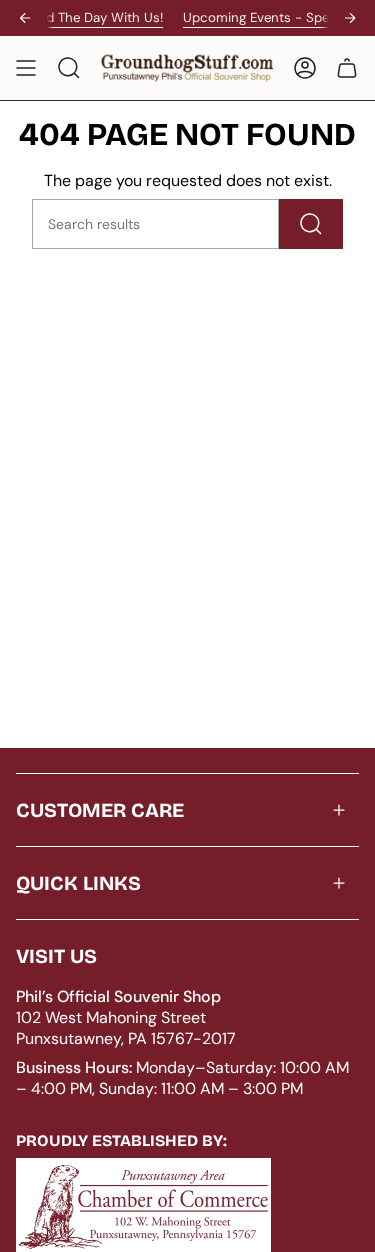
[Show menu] (26, 68)
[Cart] (347, 68)
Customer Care (100, 810)
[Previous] (25, 18)
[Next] (350, 18)
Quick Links (78, 883)
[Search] (311, 224)
